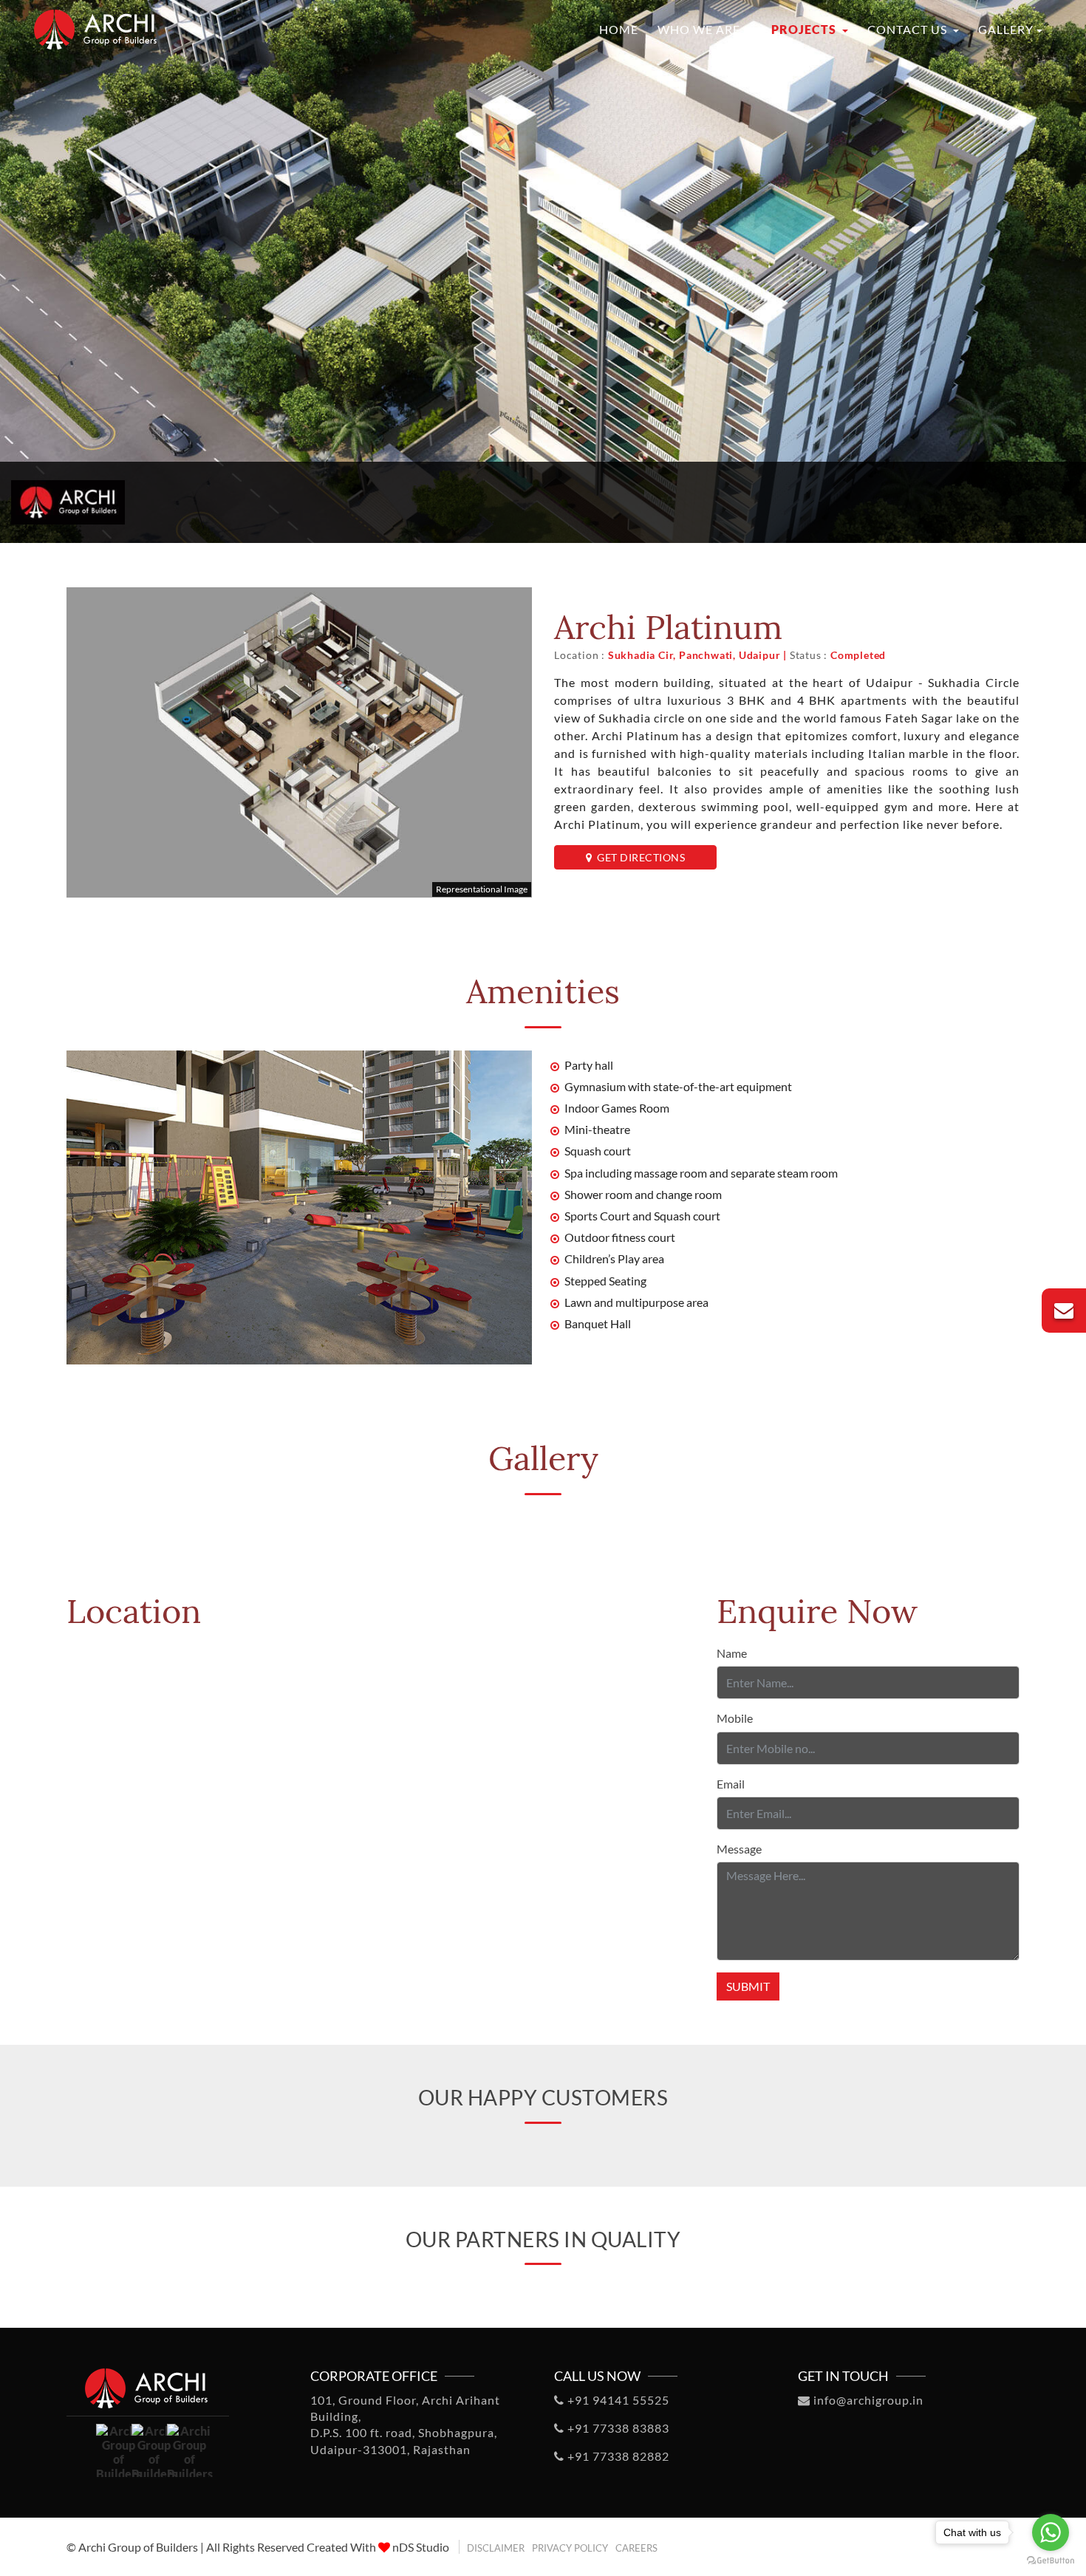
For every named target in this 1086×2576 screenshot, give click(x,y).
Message (739, 1849)
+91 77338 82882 (617, 2456)
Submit (748, 1986)
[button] (49, 2538)
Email (731, 1784)
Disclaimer (496, 2548)
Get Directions (638, 857)
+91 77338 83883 (617, 2428)
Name (732, 1653)
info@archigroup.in (867, 2400)
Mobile (735, 1718)
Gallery (1006, 29)
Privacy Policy (570, 2548)
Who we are (700, 29)
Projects (805, 29)
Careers (636, 2548)
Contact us (909, 29)
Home (619, 29)
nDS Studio (421, 2547)
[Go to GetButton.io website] (1051, 2561)
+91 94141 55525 (617, 2400)
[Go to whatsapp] (1051, 2532)
